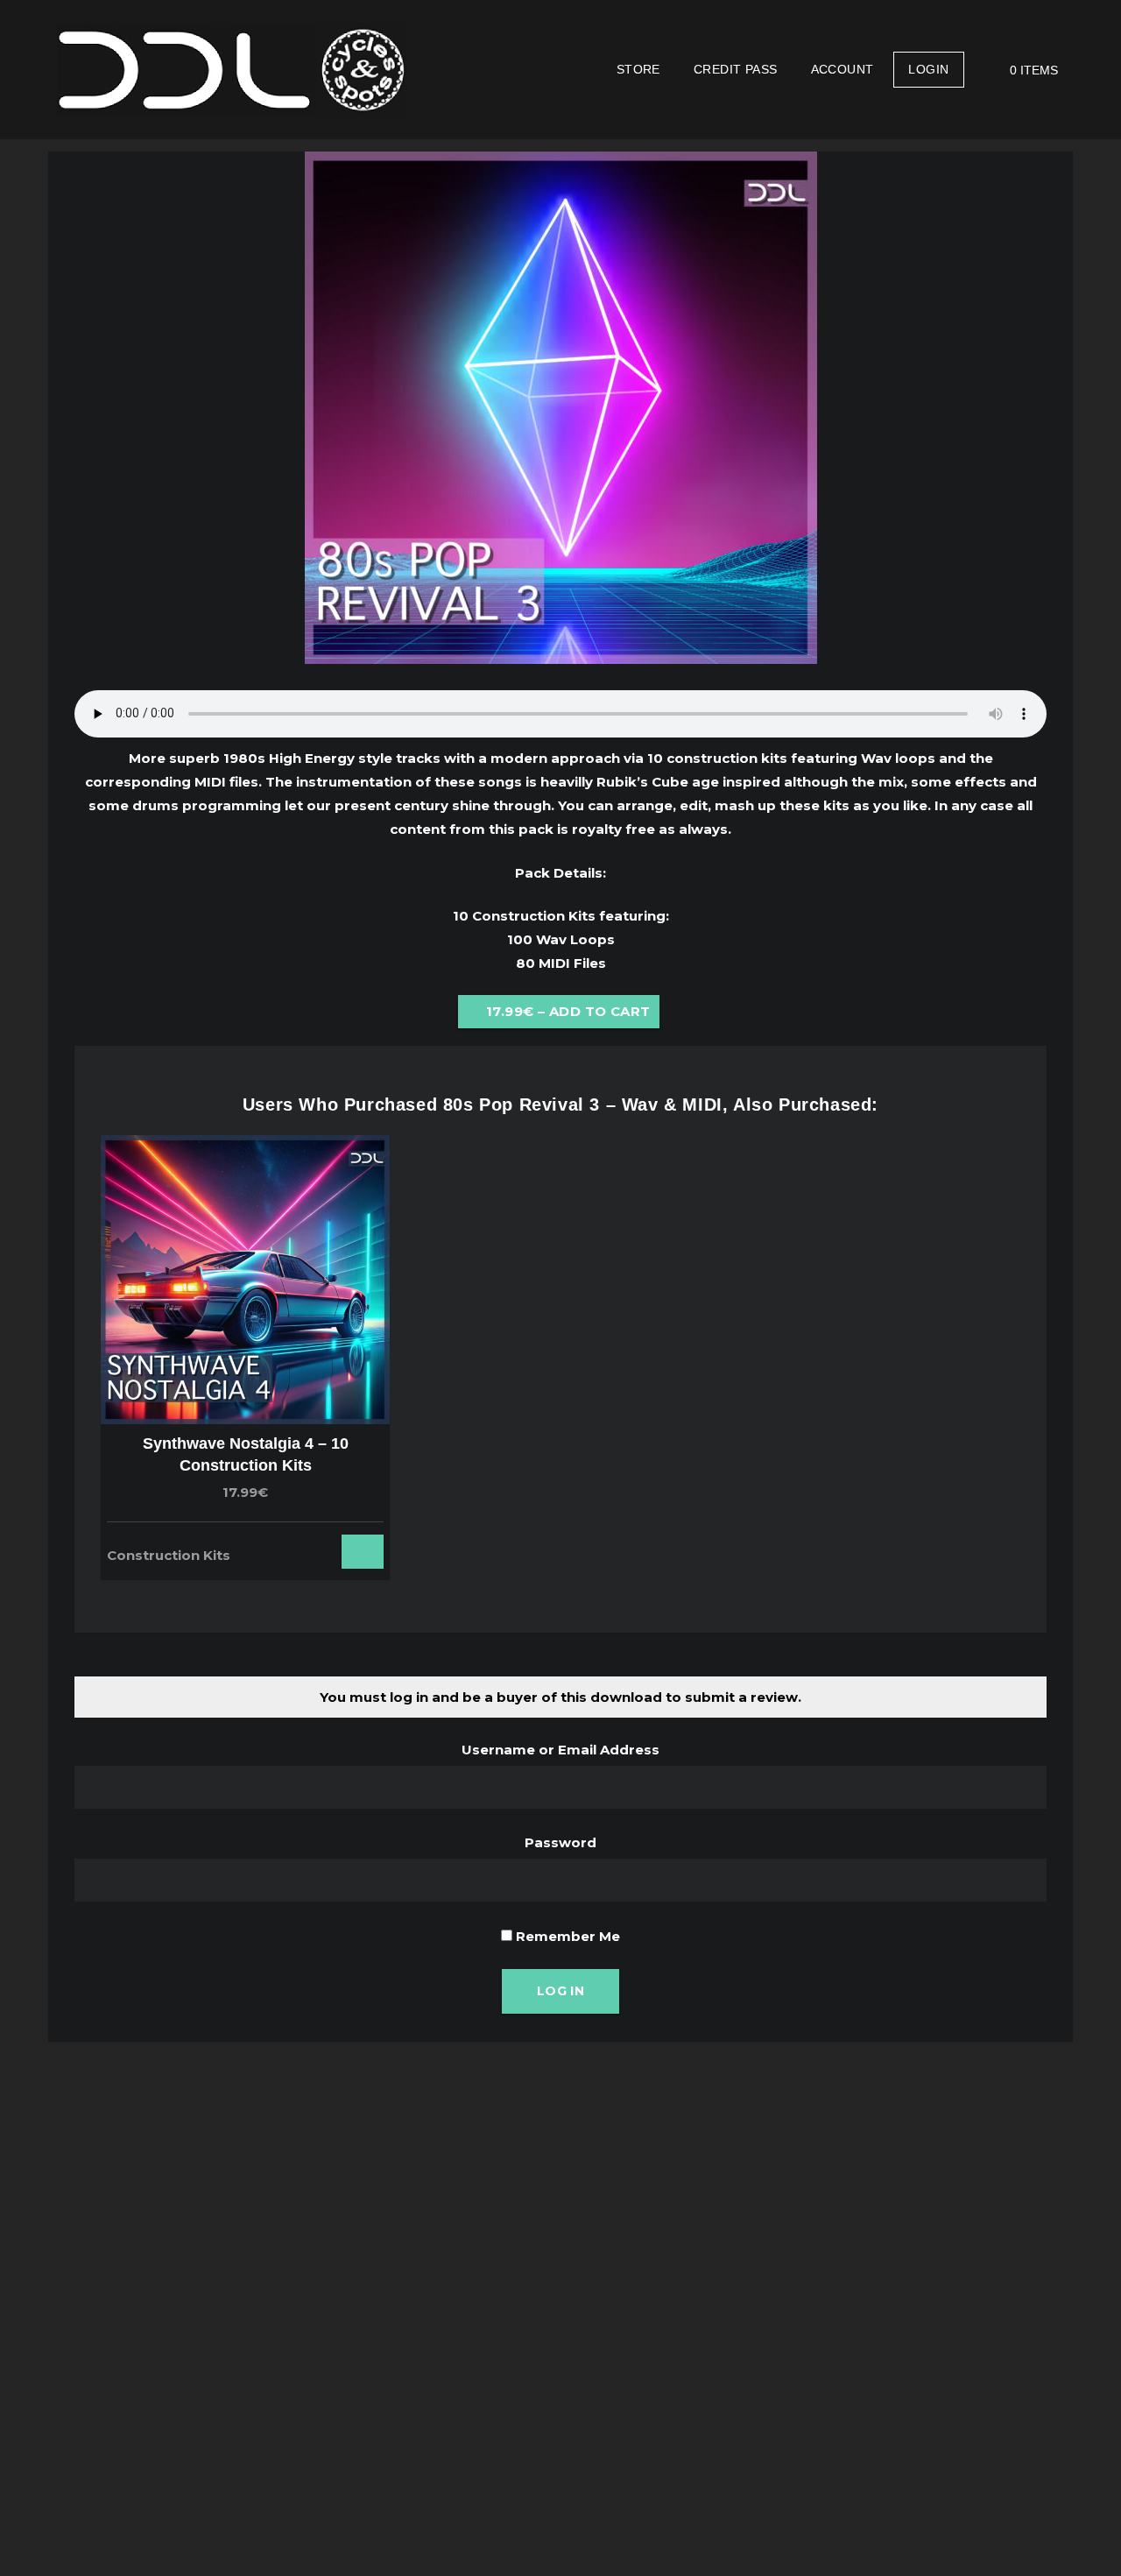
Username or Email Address (560, 1750)
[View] (306, 1546)
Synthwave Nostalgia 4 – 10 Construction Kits (246, 1454)
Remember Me (566, 1936)
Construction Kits (169, 1555)
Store (638, 69)
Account (843, 69)
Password (560, 1842)
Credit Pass (736, 69)
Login (928, 69)
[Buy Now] (330, 1546)
